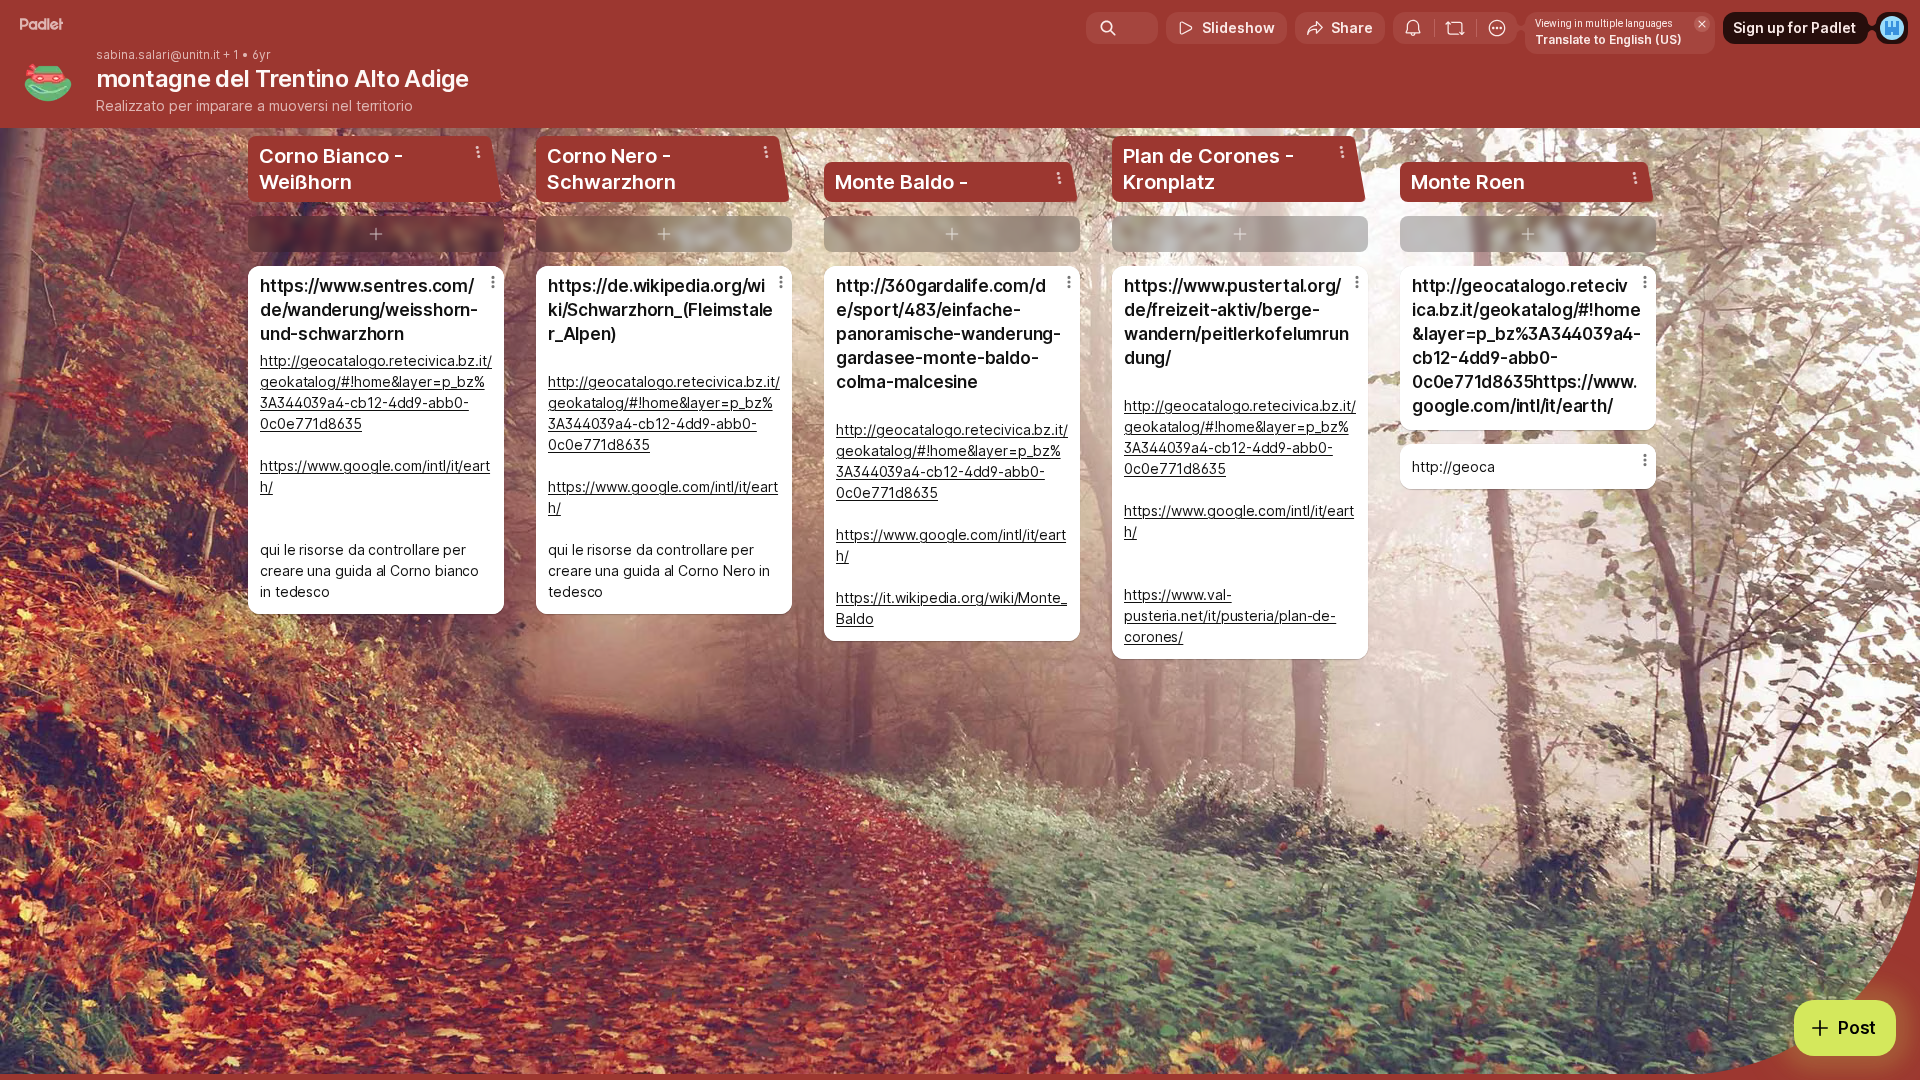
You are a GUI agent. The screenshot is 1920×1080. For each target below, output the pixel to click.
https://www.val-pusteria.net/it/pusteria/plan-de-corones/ (1230, 615)
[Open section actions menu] (478, 152)
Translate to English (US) (1608, 39)
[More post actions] (493, 282)
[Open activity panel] (1413, 28)
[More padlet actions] (1497, 28)
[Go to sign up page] (1892, 28)
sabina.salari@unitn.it (158, 55)
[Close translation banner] (1702, 24)
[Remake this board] (1455, 28)
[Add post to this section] (376, 234)
